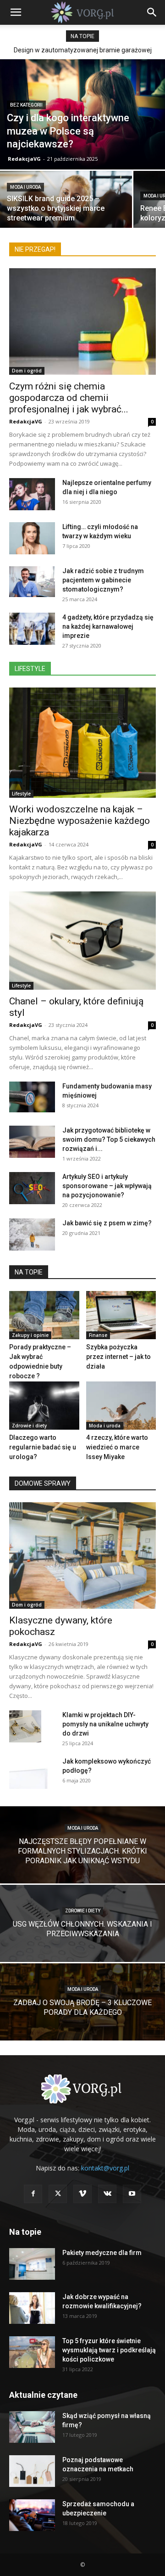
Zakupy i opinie (30, 1335)
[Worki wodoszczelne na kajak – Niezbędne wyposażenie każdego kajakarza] (82, 743)
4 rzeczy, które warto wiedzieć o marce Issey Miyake (117, 1447)
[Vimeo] (82, 2194)
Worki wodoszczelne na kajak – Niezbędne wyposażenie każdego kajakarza (80, 821)
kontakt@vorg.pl (105, 2168)
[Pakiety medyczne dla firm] (32, 2264)
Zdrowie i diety (29, 1426)
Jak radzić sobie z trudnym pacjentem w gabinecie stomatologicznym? (103, 580)
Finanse (98, 1335)
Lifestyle (21, 794)
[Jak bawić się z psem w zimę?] (32, 1234)
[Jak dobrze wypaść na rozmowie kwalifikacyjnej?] (32, 2308)
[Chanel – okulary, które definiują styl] (82, 940)
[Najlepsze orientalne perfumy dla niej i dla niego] (32, 494)
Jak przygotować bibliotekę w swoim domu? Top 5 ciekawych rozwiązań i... (109, 1139)
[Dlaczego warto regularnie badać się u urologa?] (44, 1406)
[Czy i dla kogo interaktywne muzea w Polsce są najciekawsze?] (82, 114)
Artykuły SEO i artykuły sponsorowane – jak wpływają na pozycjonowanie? (107, 1186)
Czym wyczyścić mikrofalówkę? (82, 50)
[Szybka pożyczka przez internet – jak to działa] (121, 1315)
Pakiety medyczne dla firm (102, 2253)
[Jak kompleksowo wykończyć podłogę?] (32, 1773)
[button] (16, 12)
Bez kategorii (26, 105)
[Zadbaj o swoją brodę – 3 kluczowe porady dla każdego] (82, 2014)
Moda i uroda (25, 187)
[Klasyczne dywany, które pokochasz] (82, 1556)
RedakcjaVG (24, 159)
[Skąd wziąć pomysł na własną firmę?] (32, 2427)
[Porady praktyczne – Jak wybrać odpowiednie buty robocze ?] (44, 1315)
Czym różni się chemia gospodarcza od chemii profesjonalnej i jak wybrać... (69, 398)
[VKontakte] (107, 2194)
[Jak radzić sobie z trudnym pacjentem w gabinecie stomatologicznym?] (32, 582)
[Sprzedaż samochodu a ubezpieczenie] (32, 2515)
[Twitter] (58, 2194)
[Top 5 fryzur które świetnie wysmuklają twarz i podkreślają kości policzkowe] (32, 2352)
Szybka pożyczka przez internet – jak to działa (118, 1357)
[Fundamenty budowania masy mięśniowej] (32, 1097)
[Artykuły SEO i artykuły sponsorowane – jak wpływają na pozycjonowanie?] (32, 1188)
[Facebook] (33, 2194)
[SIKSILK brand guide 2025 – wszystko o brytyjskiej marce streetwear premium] (66, 215)
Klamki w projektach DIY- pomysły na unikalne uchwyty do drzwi (105, 1724)
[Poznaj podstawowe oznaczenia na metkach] (32, 2471)
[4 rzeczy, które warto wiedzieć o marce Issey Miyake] (121, 1406)
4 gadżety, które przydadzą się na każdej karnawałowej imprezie (108, 626)
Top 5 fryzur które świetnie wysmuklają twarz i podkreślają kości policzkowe (109, 2350)
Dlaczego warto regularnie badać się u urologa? (43, 1447)
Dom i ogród (27, 371)
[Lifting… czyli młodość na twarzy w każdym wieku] (32, 538)
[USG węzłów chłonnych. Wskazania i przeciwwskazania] (82, 1936)
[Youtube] (132, 2194)
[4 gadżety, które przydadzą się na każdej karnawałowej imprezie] (32, 629)
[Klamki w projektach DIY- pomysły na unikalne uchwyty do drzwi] (25, 1726)
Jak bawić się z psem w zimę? (107, 1223)
